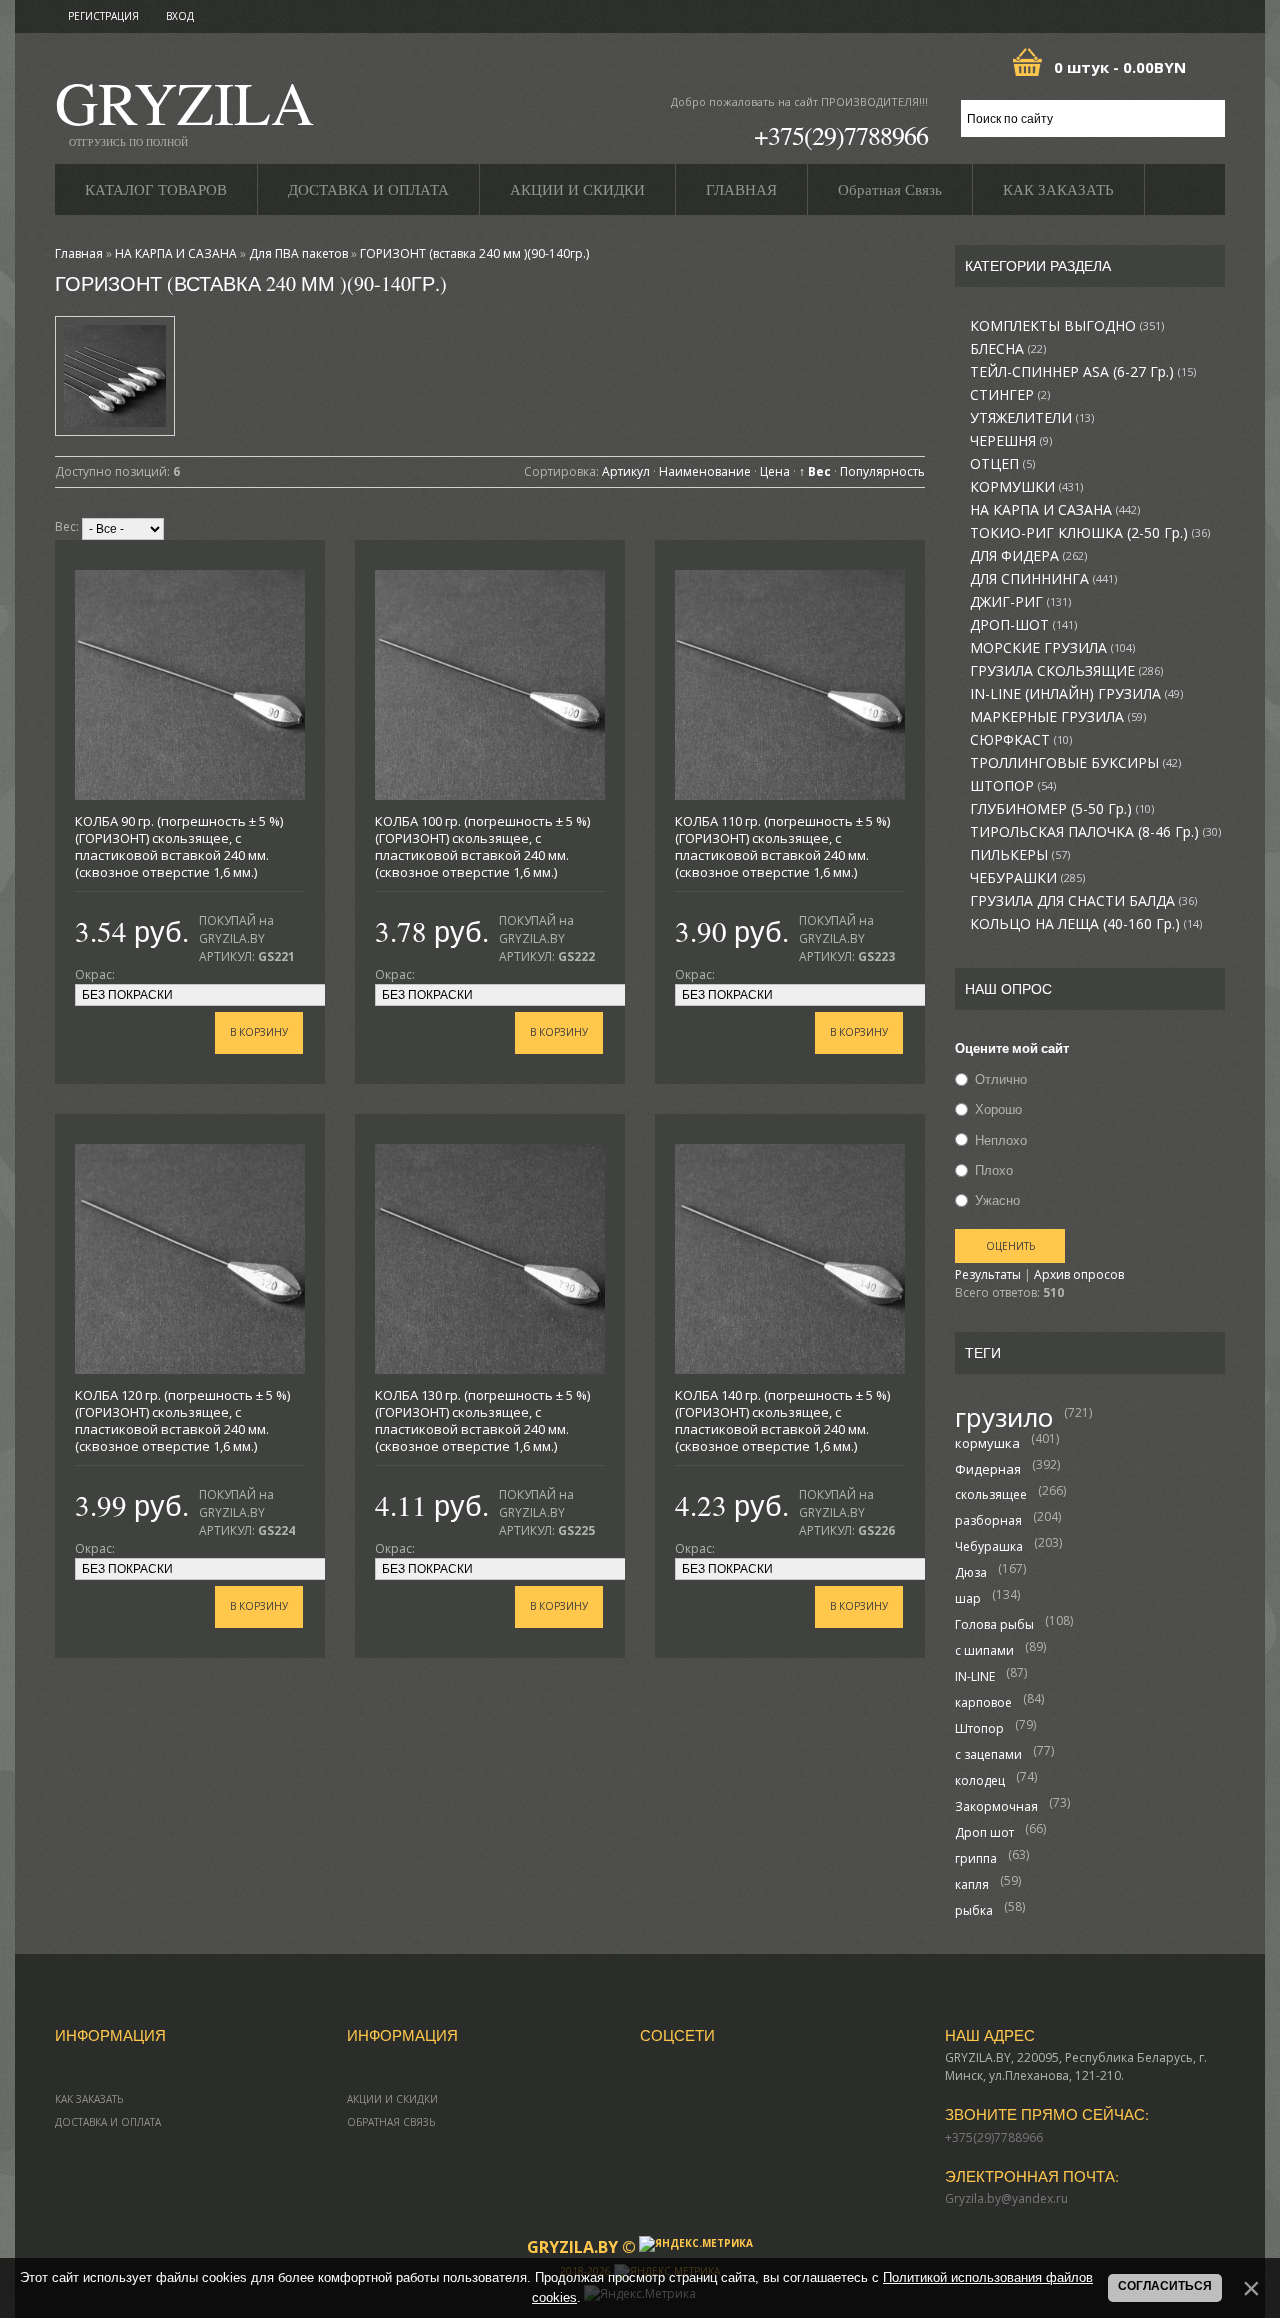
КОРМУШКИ (1026, 487)
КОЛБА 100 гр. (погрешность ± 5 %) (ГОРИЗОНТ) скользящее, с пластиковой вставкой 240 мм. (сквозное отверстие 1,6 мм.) (482, 846)
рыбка (974, 1910)
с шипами (984, 1650)
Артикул (626, 471)
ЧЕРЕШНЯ (1011, 441)
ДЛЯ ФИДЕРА (1028, 556)
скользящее (991, 1494)
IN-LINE (975, 1676)
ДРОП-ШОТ (1023, 625)
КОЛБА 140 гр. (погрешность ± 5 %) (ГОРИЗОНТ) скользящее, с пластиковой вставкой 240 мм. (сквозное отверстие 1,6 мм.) (782, 1420)
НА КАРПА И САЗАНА (1055, 510)
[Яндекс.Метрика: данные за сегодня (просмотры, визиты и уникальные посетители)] (696, 2244)
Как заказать (89, 2099)
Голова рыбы (994, 1624)
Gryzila (184, 108)
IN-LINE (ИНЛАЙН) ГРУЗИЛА (1076, 694)
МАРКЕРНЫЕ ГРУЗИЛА (1058, 717)
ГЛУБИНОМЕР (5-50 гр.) (1062, 809)
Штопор (979, 1728)
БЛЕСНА (1008, 349)
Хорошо (998, 1110)
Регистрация (103, 16)
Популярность (882, 471)
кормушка (987, 1443)
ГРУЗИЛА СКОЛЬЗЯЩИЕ (1066, 671)
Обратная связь (391, 2122)
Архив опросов (1079, 1274)
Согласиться (1165, 2286)
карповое (983, 1702)
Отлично (1001, 1079)
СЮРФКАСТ (1021, 740)
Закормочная (996, 1806)
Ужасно (997, 1200)
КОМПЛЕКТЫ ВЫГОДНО (1067, 326)
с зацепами (988, 1754)
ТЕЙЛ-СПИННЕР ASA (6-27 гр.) (1083, 372)
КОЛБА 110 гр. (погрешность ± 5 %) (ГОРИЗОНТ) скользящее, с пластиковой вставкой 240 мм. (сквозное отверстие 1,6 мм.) (782, 846)
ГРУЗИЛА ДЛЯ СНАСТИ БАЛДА (1083, 901)
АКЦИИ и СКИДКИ (392, 2099)
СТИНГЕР (1010, 395)
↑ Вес (815, 471)
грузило (1004, 1417)
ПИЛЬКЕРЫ (1020, 855)
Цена (775, 471)
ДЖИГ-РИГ (1020, 602)
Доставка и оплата (108, 2122)
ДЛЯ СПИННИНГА (1043, 579)
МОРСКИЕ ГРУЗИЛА (1052, 648)
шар (968, 1598)
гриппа (976, 1858)
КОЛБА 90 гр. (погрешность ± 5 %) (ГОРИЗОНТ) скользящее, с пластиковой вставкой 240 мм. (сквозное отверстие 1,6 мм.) (179, 846)
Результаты (988, 1274)
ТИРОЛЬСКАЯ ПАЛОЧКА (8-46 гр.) (1095, 832)
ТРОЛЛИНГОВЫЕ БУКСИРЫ (1075, 763)
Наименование (705, 471)
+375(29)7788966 (841, 135)
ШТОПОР (1013, 786)
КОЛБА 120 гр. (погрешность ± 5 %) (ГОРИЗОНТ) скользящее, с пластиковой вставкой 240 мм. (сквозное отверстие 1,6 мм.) (182, 1420)
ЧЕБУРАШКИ (1027, 878)
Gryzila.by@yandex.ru (1006, 2198)
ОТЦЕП (1002, 464)
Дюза (971, 1572)
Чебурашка (989, 1546)
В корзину (259, 1032)
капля (972, 1884)
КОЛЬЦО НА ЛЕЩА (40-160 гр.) (1086, 924)
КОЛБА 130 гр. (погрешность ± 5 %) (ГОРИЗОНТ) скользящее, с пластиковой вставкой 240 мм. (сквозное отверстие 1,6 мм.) (482, 1420)
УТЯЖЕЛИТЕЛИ (1032, 418)
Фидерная (988, 1469)
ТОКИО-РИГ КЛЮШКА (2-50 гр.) (1090, 533)
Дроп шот (984, 1832)
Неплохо (1001, 1140)
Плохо (994, 1170)
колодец (980, 1780)
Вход (180, 16)
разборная (988, 1520)
